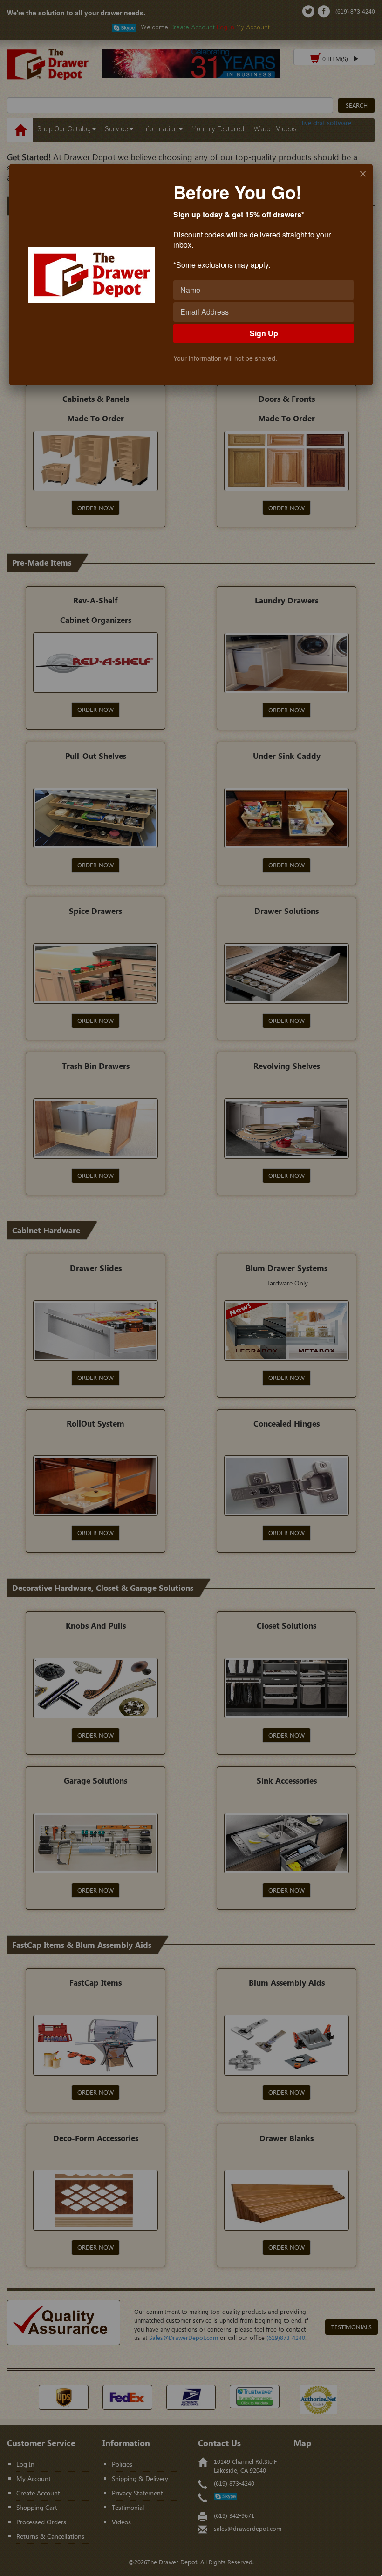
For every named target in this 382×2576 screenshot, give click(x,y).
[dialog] (191, 275)
